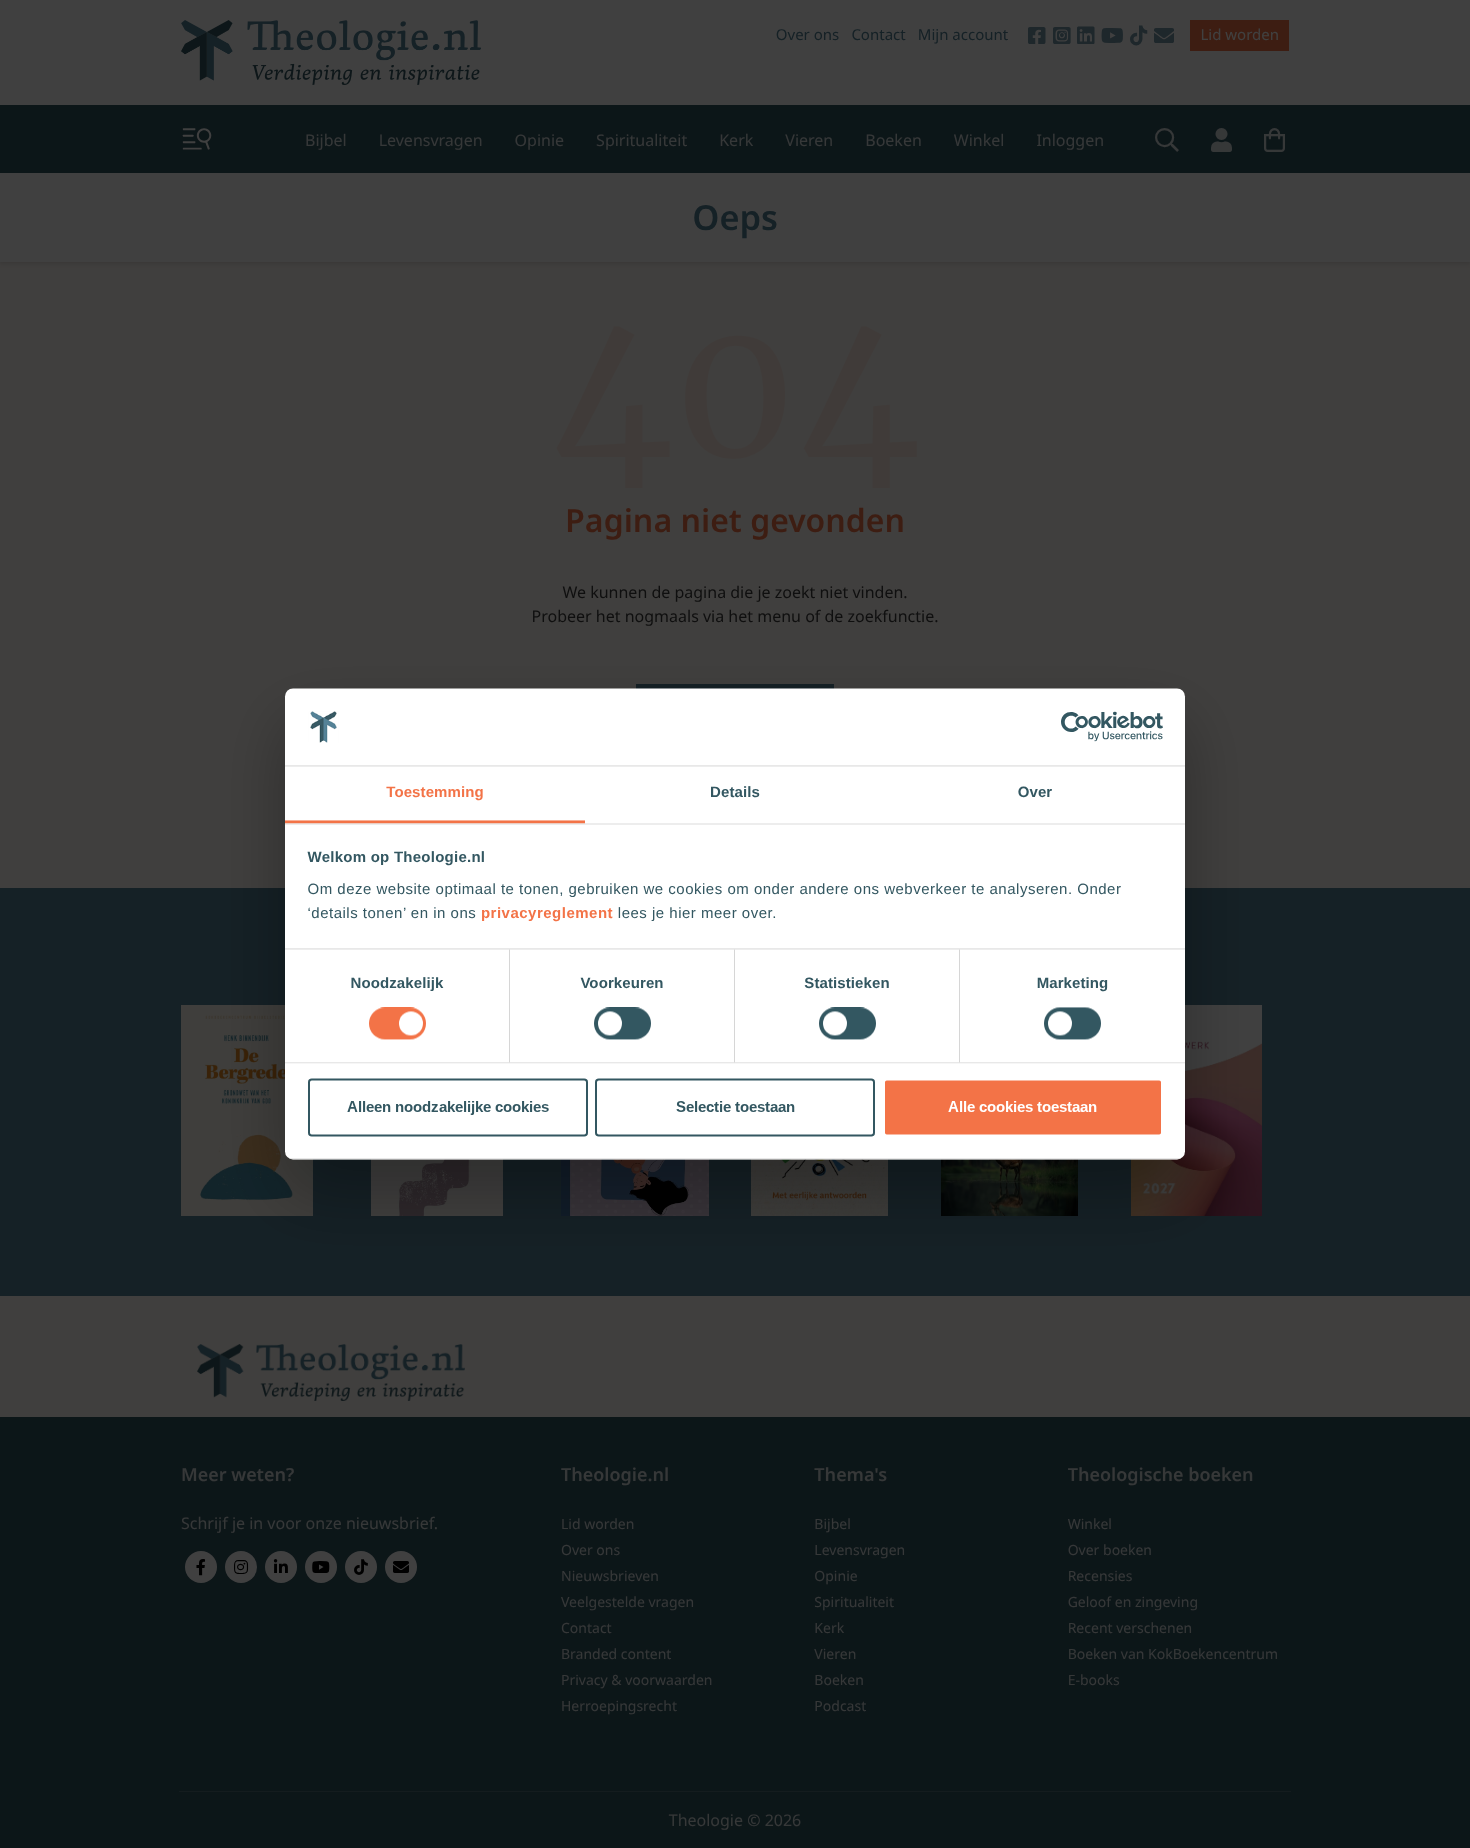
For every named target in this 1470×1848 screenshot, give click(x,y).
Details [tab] (735, 792)
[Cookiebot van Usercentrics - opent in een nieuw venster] (1075, 727)
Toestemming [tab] (435, 792)
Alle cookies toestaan (1022, 1106)
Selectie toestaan (735, 1106)
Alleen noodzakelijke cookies (448, 1106)
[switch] (622, 1024)
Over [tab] (1035, 792)
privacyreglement (547, 913)
